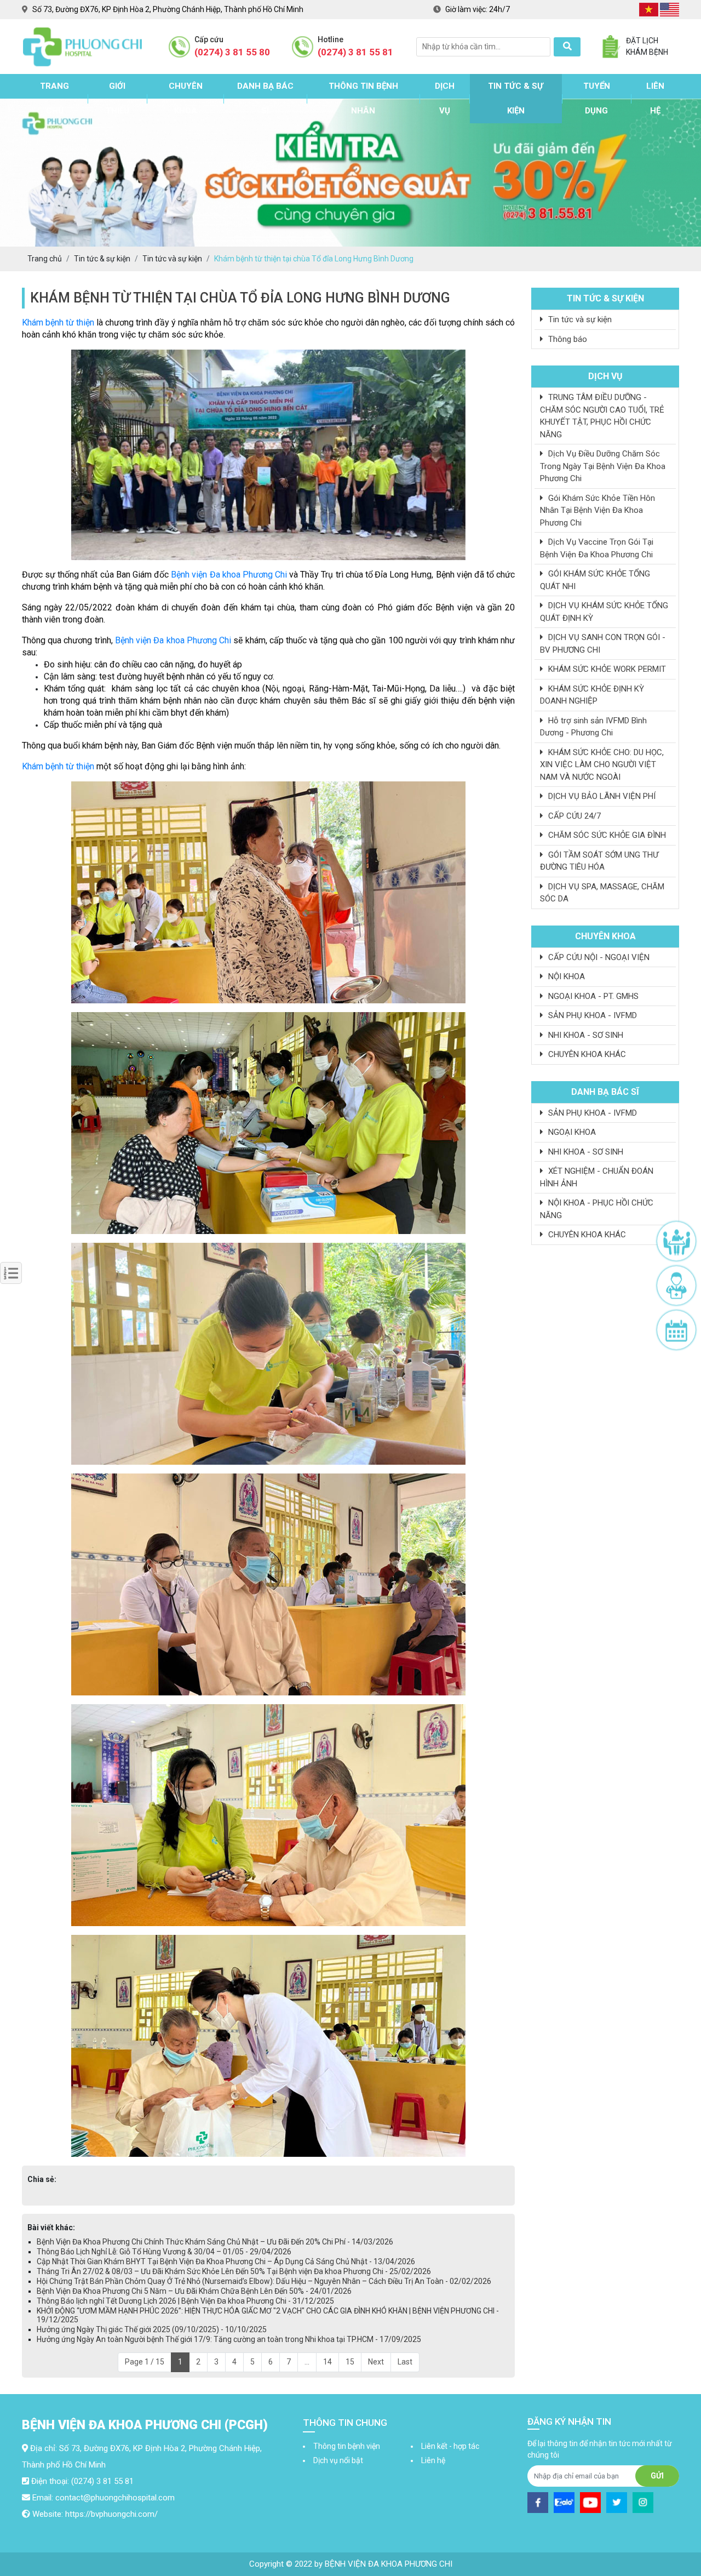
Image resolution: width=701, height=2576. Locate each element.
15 (350, 2362)
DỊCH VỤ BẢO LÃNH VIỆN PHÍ (601, 796)
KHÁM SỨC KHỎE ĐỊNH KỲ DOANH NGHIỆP (592, 695)
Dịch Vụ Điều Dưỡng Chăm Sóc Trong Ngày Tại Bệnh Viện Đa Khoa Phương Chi (603, 466)
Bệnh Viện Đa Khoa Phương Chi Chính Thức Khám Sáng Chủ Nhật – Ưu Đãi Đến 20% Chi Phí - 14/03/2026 (215, 2242)
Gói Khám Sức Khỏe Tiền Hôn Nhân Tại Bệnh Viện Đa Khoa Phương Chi (597, 510)
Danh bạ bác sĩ (265, 98)
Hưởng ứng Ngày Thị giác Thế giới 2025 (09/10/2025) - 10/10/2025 (152, 2329)
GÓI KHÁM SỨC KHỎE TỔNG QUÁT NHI (595, 580)
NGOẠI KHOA (571, 1132)
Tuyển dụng (597, 98)
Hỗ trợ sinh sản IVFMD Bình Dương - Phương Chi (593, 727)
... (307, 2362)
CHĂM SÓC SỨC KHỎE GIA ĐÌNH (606, 835)
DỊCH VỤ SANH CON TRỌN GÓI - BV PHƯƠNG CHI (603, 644)
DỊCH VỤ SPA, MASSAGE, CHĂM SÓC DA (602, 893)
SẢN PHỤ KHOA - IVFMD (591, 1015)
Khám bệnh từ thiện (58, 322)
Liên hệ (655, 98)
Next (376, 2362)
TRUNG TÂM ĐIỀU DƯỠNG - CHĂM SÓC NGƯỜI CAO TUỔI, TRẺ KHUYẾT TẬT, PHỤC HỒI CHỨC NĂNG (602, 416)
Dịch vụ (445, 98)
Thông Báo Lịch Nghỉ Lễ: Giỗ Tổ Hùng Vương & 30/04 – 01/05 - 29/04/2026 (164, 2252)
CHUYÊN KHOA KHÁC (586, 1054)
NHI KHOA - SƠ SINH (585, 1035)
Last (405, 2362)
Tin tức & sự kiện (516, 98)
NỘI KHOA (565, 976)
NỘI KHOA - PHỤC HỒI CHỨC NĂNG (597, 1209)
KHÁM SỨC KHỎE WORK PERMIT (606, 669)
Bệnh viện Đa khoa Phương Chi (229, 575)
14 (327, 2362)
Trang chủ (54, 98)
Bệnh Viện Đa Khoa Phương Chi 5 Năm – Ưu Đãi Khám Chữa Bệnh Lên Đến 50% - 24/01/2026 (194, 2291)
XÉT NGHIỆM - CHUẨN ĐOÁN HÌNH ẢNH (597, 1177)
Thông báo (567, 339)
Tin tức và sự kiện (579, 319)
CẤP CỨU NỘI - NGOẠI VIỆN (598, 957)
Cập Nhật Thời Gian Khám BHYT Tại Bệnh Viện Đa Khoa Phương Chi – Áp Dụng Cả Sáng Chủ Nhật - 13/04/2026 (226, 2261)
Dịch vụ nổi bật (338, 2460)
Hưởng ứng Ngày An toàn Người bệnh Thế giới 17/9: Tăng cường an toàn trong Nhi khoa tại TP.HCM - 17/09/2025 (229, 2339)
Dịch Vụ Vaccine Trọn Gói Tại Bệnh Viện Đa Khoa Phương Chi (597, 548)
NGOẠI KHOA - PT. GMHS (592, 996)
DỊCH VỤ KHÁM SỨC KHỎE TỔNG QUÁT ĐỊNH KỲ (604, 612)
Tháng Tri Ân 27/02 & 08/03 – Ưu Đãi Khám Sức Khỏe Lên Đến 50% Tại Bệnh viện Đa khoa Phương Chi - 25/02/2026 (234, 2271)
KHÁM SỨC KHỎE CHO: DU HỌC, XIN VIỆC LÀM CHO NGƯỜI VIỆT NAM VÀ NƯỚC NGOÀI (602, 765)
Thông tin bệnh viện (347, 2446)
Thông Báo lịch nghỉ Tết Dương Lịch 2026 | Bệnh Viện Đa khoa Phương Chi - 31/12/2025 (185, 2301)
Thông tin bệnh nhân (363, 98)
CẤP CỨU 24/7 (573, 816)
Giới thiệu (117, 98)
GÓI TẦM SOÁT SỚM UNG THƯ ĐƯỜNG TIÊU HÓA (599, 861)
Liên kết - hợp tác (450, 2446)
